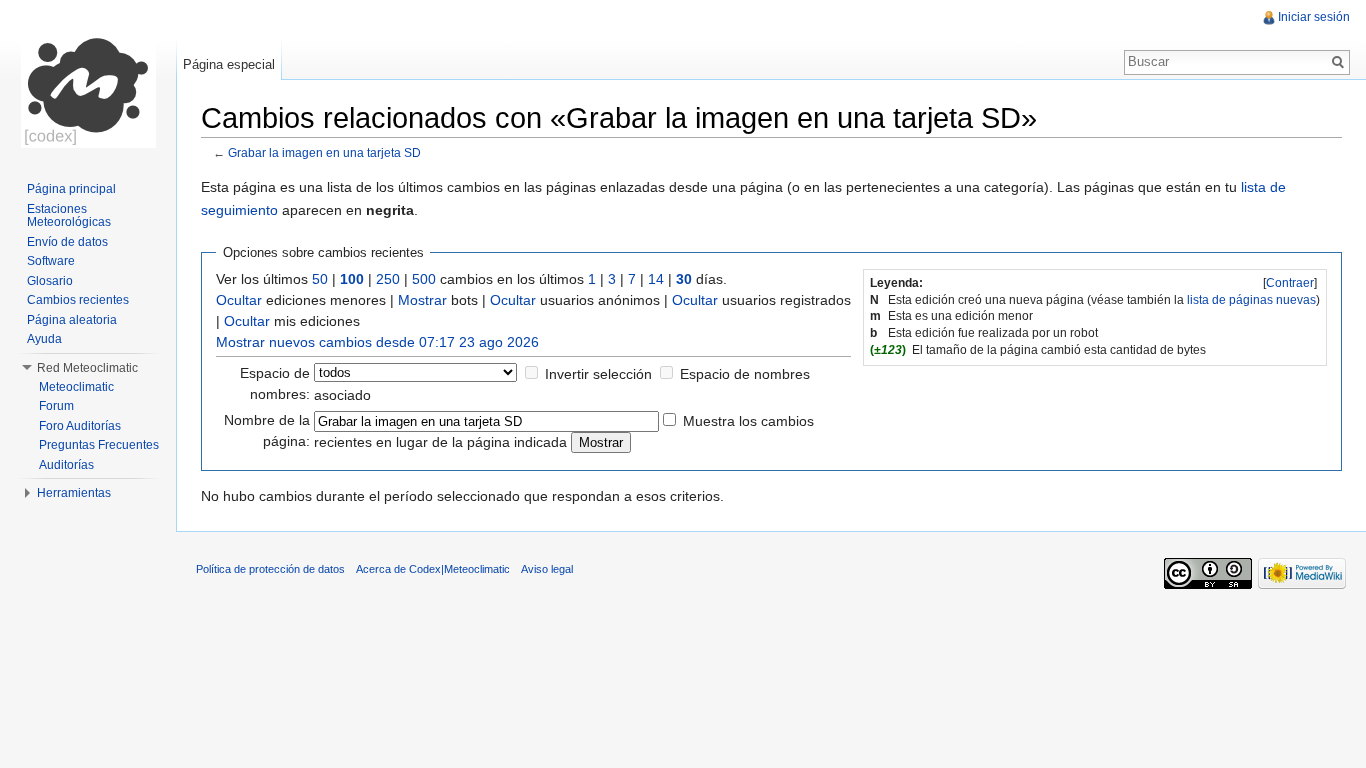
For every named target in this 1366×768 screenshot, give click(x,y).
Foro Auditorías (80, 426)
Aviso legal (547, 569)
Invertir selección (598, 374)
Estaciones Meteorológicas (69, 216)
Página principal (71, 189)
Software (51, 261)
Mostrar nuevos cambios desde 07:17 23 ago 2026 (377, 342)
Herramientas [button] (74, 493)
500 (424, 279)
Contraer (1290, 283)
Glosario (50, 281)
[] (1290, 283)
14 (656, 279)
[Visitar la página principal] (88, 80)
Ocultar (239, 300)
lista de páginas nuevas (1251, 300)
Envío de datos (67, 242)
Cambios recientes (78, 300)
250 (388, 279)
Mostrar (422, 300)
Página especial (229, 64)
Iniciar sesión (1314, 17)
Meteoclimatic (76, 387)
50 (320, 279)
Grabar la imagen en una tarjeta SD (324, 152)
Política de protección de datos (270, 569)
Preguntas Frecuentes (99, 445)
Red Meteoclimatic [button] (87, 368)
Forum (56, 406)
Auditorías (66, 465)
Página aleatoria (72, 320)
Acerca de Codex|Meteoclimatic (433, 569)
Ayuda (44, 339)
